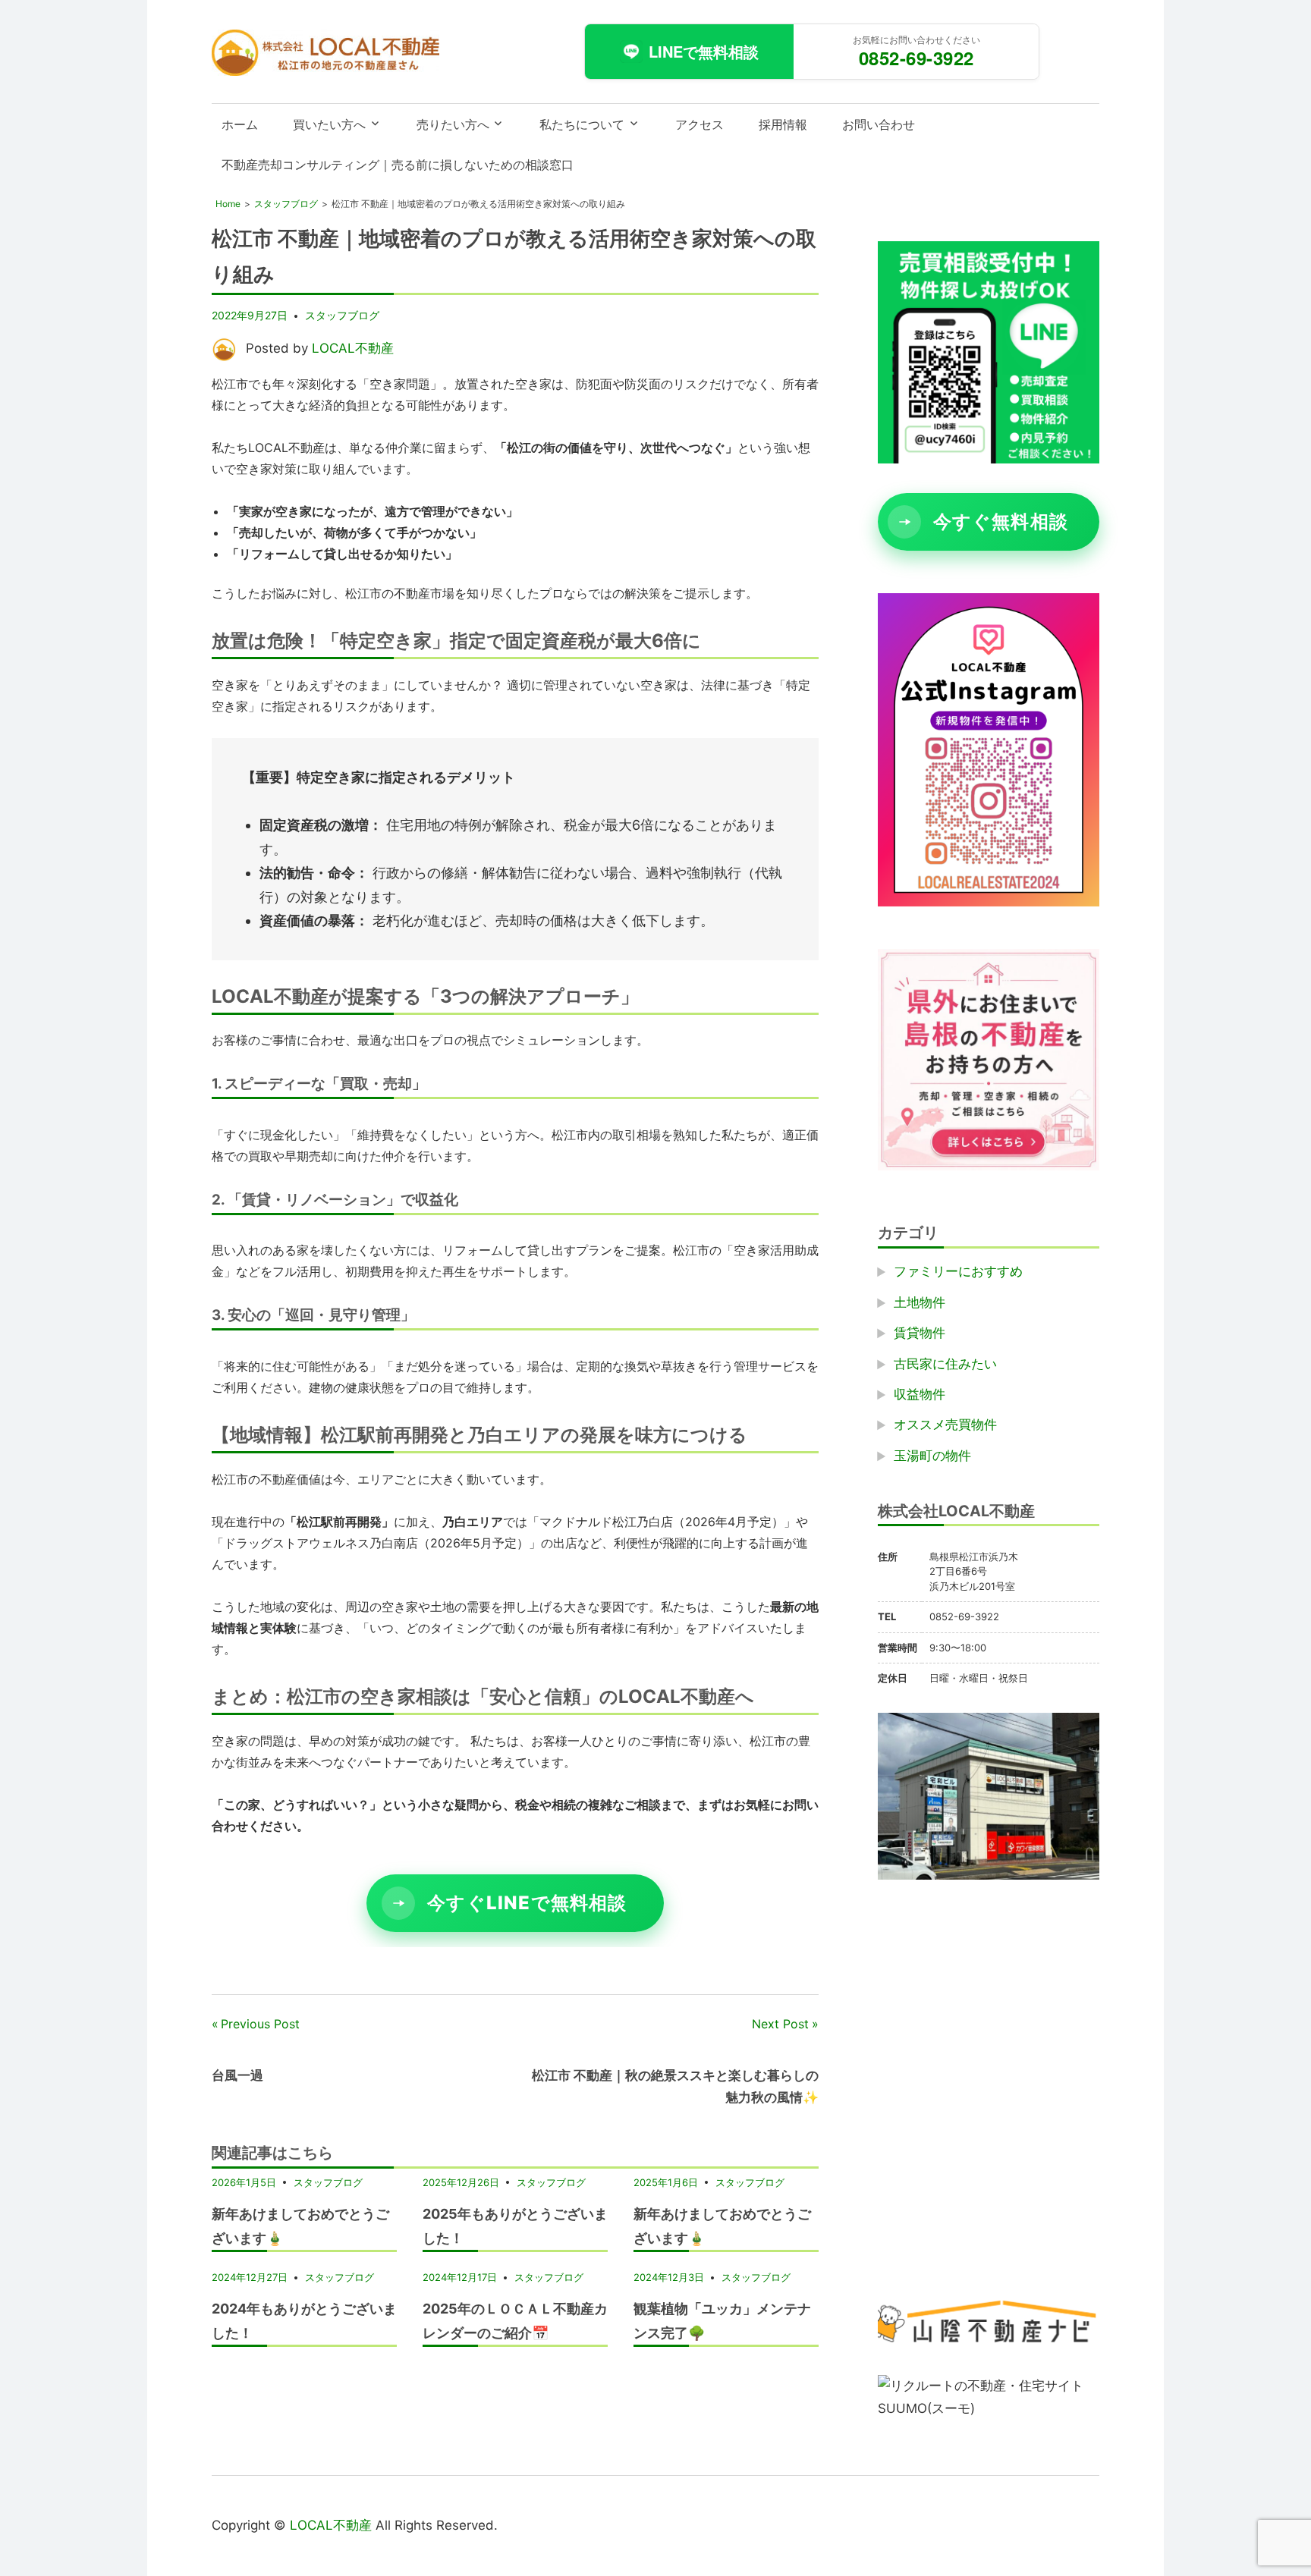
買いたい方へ (329, 124)
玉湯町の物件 (932, 1456)
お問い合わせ (879, 124)
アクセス (700, 124)
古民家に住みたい (945, 1364)
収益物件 (920, 1394)
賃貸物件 (920, 1333)
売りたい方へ (453, 124)
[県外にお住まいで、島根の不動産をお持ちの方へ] (989, 1166)
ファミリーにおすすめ (958, 1271)
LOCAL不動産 (353, 348)
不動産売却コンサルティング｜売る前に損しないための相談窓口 (398, 165)
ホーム (240, 124)
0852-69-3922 (916, 58)
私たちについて (582, 124)
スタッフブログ (342, 315)
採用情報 (783, 124)
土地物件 (920, 1302)
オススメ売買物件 (945, 1425)
